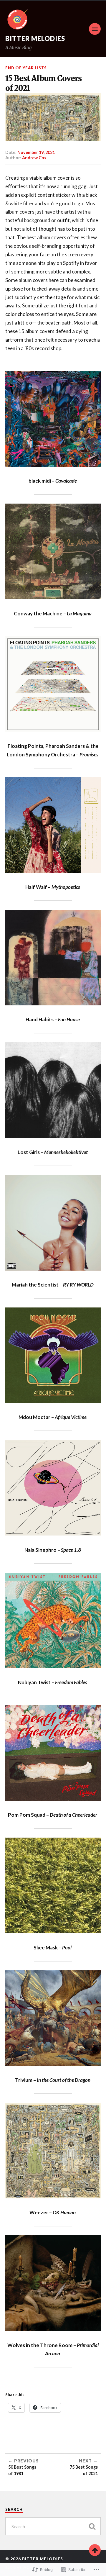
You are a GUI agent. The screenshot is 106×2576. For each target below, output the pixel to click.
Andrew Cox (34, 158)
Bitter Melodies (35, 38)
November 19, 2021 (36, 152)
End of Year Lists (26, 68)
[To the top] (95, 2550)
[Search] (92, 2526)
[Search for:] (53, 2526)
